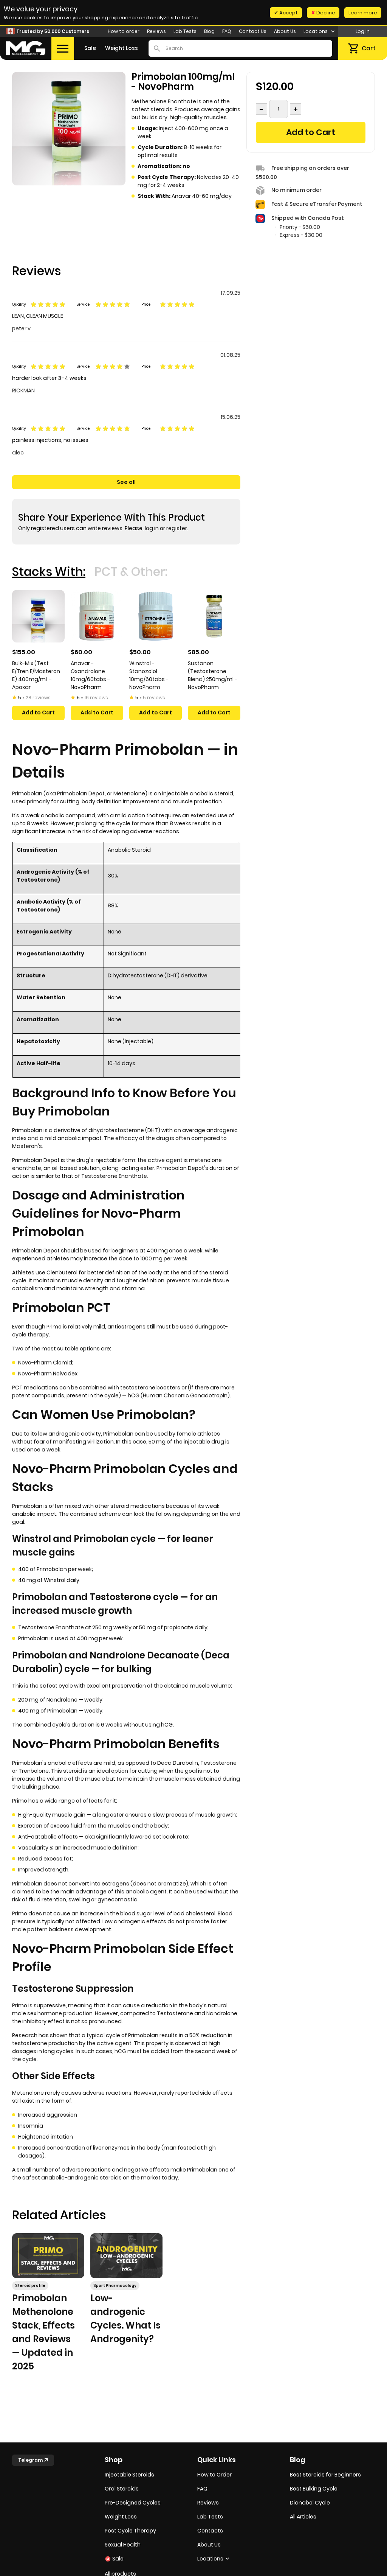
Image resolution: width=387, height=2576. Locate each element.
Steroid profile (30, 2286)
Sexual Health (123, 2545)
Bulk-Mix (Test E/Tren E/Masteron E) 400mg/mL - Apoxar (36, 675)
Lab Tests (185, 31)
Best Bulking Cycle (314, 2489)
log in (152, 528)
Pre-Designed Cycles (133, 2503)
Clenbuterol (62, 1272)
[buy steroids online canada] (26, 48)
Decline (325, 13)
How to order (124, 31)
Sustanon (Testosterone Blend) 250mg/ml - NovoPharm (213, 675)
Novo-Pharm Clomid (45, 1363)
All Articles (303, 2517)
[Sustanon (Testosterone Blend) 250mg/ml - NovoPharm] (214, 616)
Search (157, 48)
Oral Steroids (122, 2489)
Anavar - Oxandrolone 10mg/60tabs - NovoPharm (90, 675)
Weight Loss (122, 48)
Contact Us (253, 31)
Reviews (156, 31)
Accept (288, 13)
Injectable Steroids (129, 2475)
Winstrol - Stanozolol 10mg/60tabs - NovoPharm (149, 675)
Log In (363, 31)
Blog (209, 31)
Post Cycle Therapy (130, 2531)
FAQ (227, 31)
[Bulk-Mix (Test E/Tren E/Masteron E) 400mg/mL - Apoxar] (38, 616)
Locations (316, 31)
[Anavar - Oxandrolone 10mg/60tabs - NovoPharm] (97, 616)
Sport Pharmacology (115, 2286)
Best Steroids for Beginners (325, 2475)
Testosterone (218, 1763)
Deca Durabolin (178, 1763)
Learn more (363, 13)
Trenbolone (34, 1771)
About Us (285, 31)
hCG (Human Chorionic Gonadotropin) (179, 1395)
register (177, 528)
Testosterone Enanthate (114, 1176)
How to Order (214, 2475)
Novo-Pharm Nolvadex (48, 1374)
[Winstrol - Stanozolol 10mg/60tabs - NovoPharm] (156, 616)
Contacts (210, 2531)
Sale (90, 48)
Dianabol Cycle (310, 2503)
